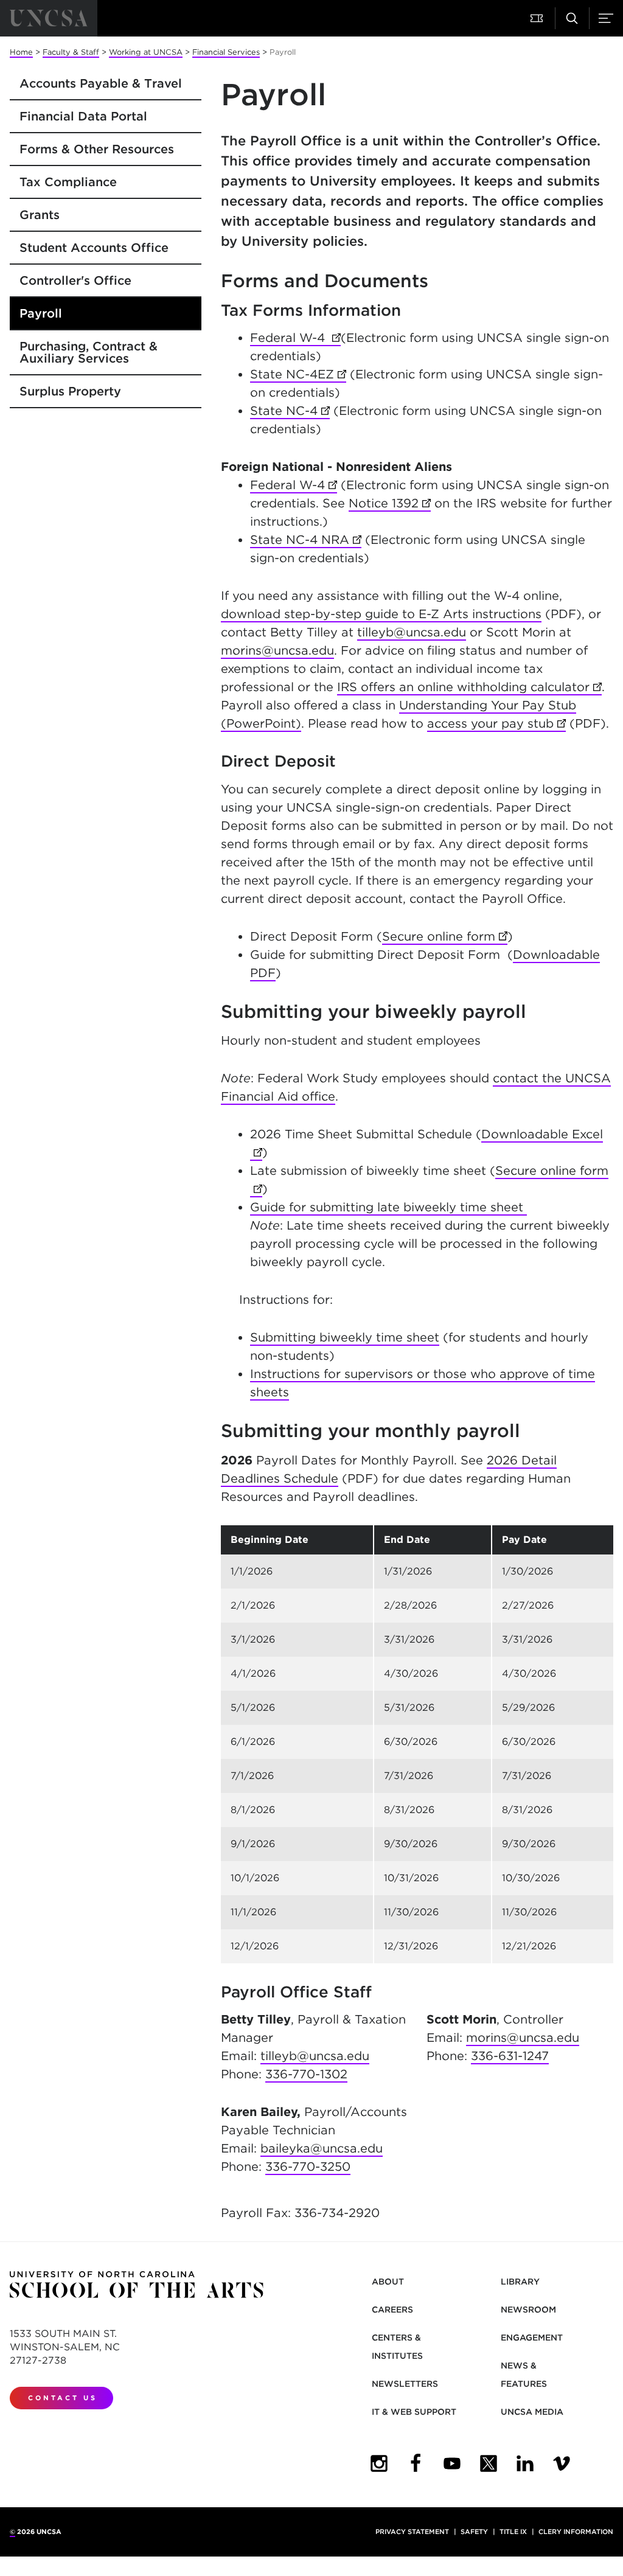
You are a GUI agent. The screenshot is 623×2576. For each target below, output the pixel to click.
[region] (417, 1744)
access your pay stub (496, 723)
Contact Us (63, 2398)
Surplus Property (70, 391)
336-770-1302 (306, 2074)
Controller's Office (75, 280)
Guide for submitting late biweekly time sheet (388, 1207)
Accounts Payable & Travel (101, 83)
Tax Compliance (68, 182)
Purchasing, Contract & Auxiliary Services (89, 352)
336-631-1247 (510, 2056)
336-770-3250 (308, 2167)
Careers (392, 2310)
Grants (40, 215)
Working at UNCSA (146, 52)
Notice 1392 (390, 503)
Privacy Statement (412, 2532)
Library (520, 2282)
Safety (474, 2532)
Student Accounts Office (94, 248)
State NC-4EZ (298, 374)
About (388, 2282)
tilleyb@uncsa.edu (412, 632)
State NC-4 (290, 411)
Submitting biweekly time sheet (345, 1337)
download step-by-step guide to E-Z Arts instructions (381, 614)
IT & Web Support (414, 2412)
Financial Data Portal (83, 116)
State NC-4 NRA (306, 540)
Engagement (532, 2338)
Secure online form (445, 936)
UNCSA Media (532, 2412)
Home (21, 52)
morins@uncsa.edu (277, 650)
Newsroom (528, 2310)
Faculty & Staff (71, 52)
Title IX (513, 2532)
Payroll (41, 313)
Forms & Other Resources (97, 149)
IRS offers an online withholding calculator (469, 687)
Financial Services (226, 52)
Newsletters (405, 2384)
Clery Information (576, 2532)
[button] (538, 18)
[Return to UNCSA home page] (49, 18)
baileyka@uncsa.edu (322, 2148)
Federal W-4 (295, 338)
